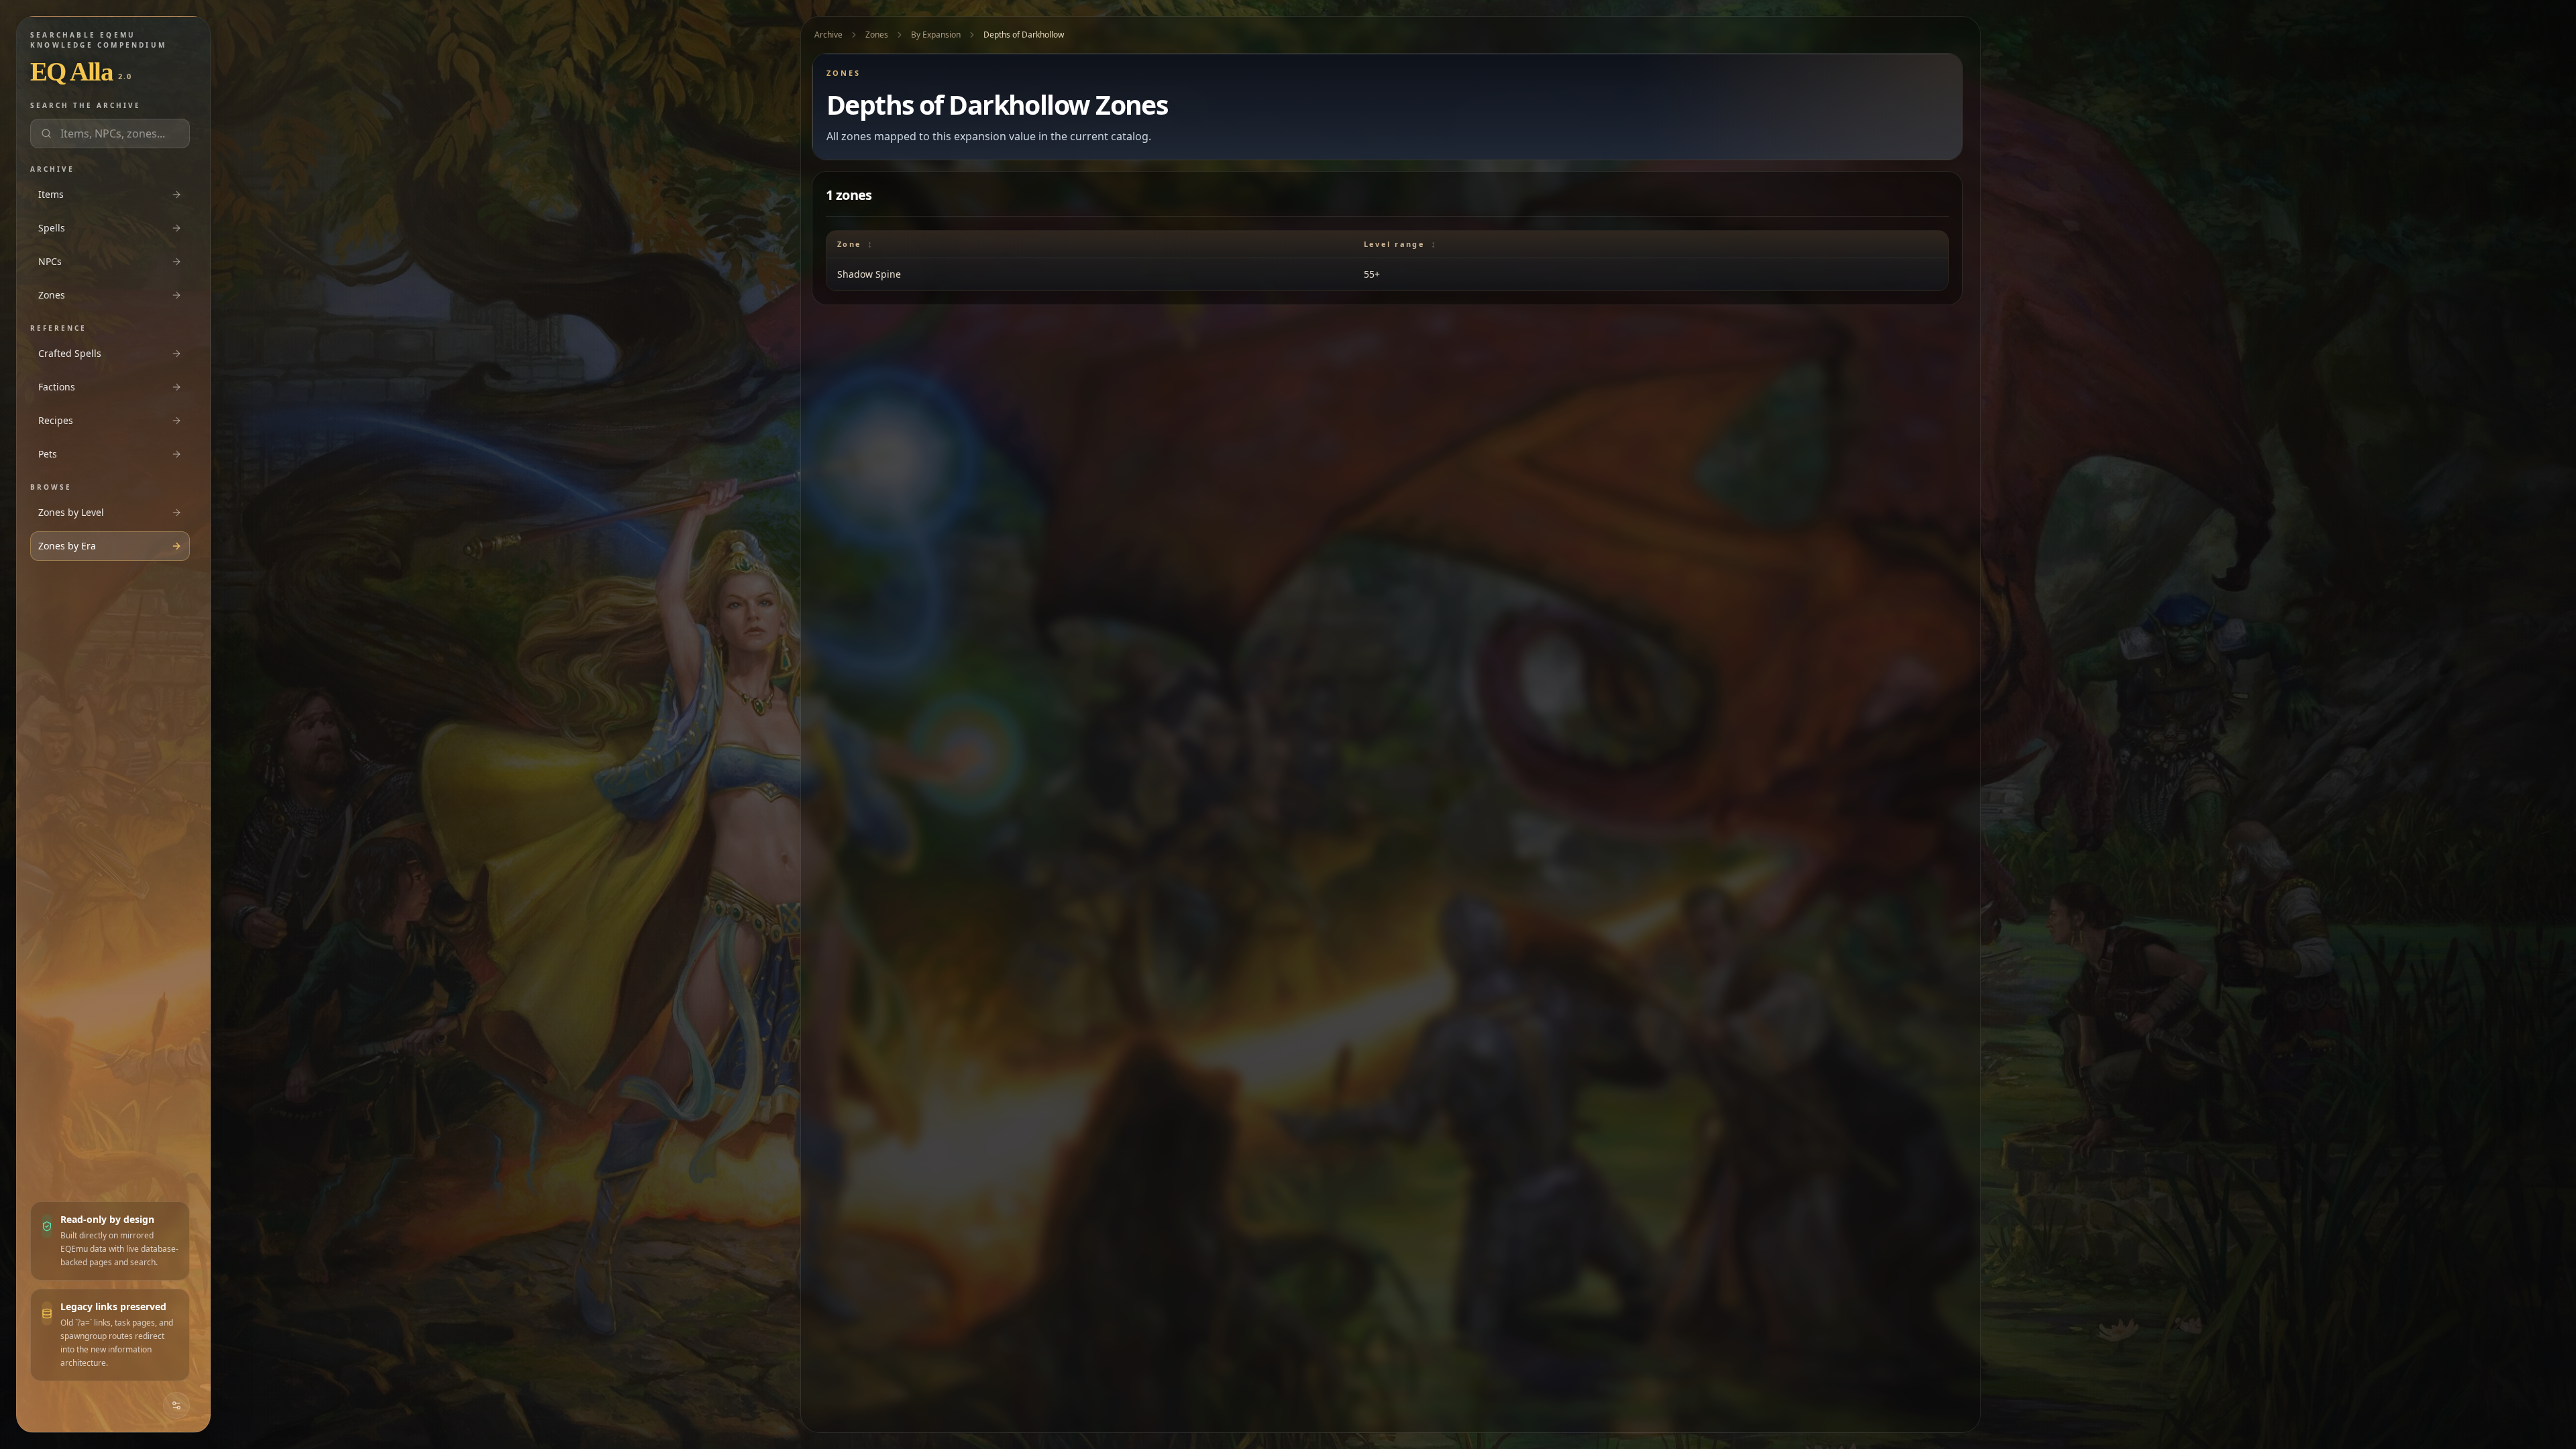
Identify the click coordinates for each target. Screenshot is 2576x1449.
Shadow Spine (869, 274)
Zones (877, 35)
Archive (828, 35)
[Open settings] (176, 1405)
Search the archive (86, 105)
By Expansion (936, 35)
